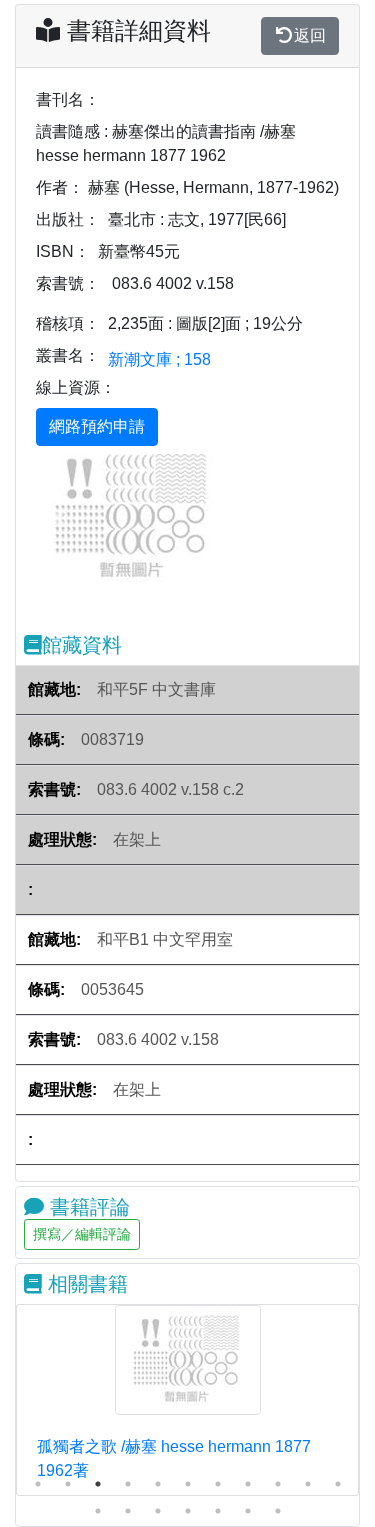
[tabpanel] (187, 1400)
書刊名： (68, 99)
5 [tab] (158, 1484)
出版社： (68, 219)
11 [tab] (338, 1484)
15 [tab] (188, 1511)
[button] (58, 517)
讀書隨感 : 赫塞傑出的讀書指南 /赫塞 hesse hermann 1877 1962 (166, 143)
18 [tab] (278, 1511)
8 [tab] (248, 1484)
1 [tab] (38, 1484)
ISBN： (63, 251)
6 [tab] (188, 1484)
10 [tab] (308, 1484)
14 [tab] (158, 1511)
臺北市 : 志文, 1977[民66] (197, 219)
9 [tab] (278, 1484)
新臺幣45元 (139, 251)
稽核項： (68, 323)
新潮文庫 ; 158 (159, 359)
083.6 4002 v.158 (173, 283)
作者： (60, 187)
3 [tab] (98, 1484)
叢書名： (68, 355)
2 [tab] (68, 1484)
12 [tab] (98, 1511)
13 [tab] (128, 1511)
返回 (310, 35)
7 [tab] (218, 1484)
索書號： (68, 283)
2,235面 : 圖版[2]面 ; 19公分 (205, 323)
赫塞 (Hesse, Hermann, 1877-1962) (213, 187)
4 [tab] (128, 1484)
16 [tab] (218, 1511)
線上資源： (76, 387)
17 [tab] (248, 1511)
